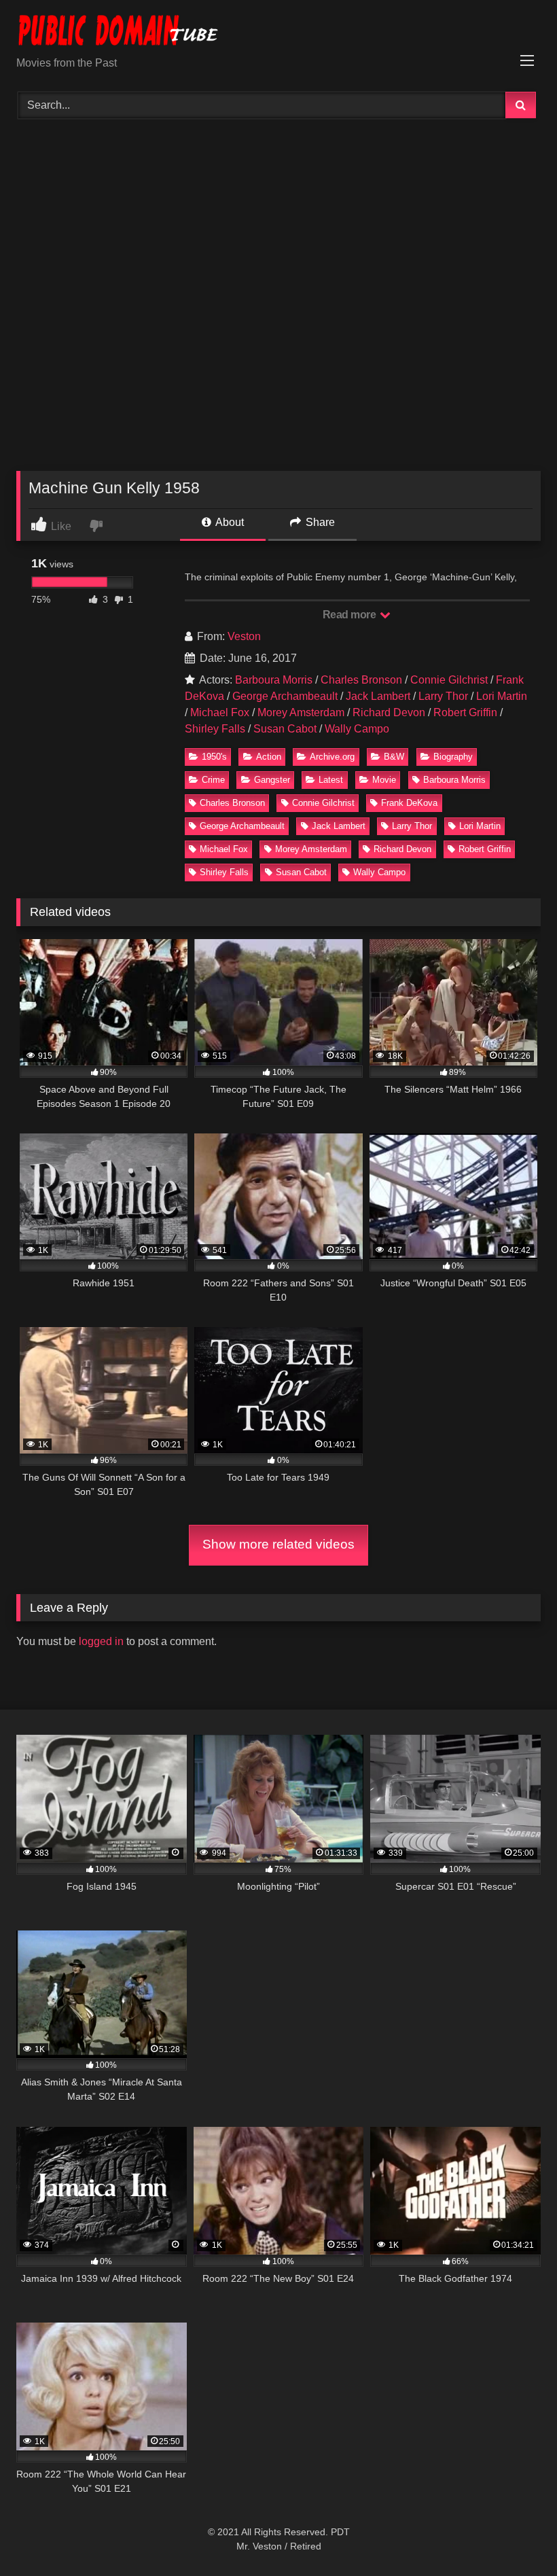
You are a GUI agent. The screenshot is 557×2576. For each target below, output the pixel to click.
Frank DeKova (409, 803)
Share (319, 522)
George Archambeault (285, 696)
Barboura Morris (274, 680)
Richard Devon (389, 712)
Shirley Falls (215, 729)
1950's (214, 757)
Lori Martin (502, 696)
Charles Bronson (361, 680)
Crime (213, 780)
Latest (331, 780)
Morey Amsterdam (301, 712)
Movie (384, 780)
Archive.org (332, 757)
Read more (351, 615)
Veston (244, 636)
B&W (394, 757)
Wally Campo (357, 729)
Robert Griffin (465, 712)
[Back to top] (515, 2536)
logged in (101, 1641)
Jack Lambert (378, 696)
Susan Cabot (285, 729)
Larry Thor (443, 696)
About (229, 522)
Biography (453, 757)
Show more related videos (278, 1544)
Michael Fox (220, 712)
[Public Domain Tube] (278, 33)
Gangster (272, 780)
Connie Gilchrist (449, 680)
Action (269, 757)
